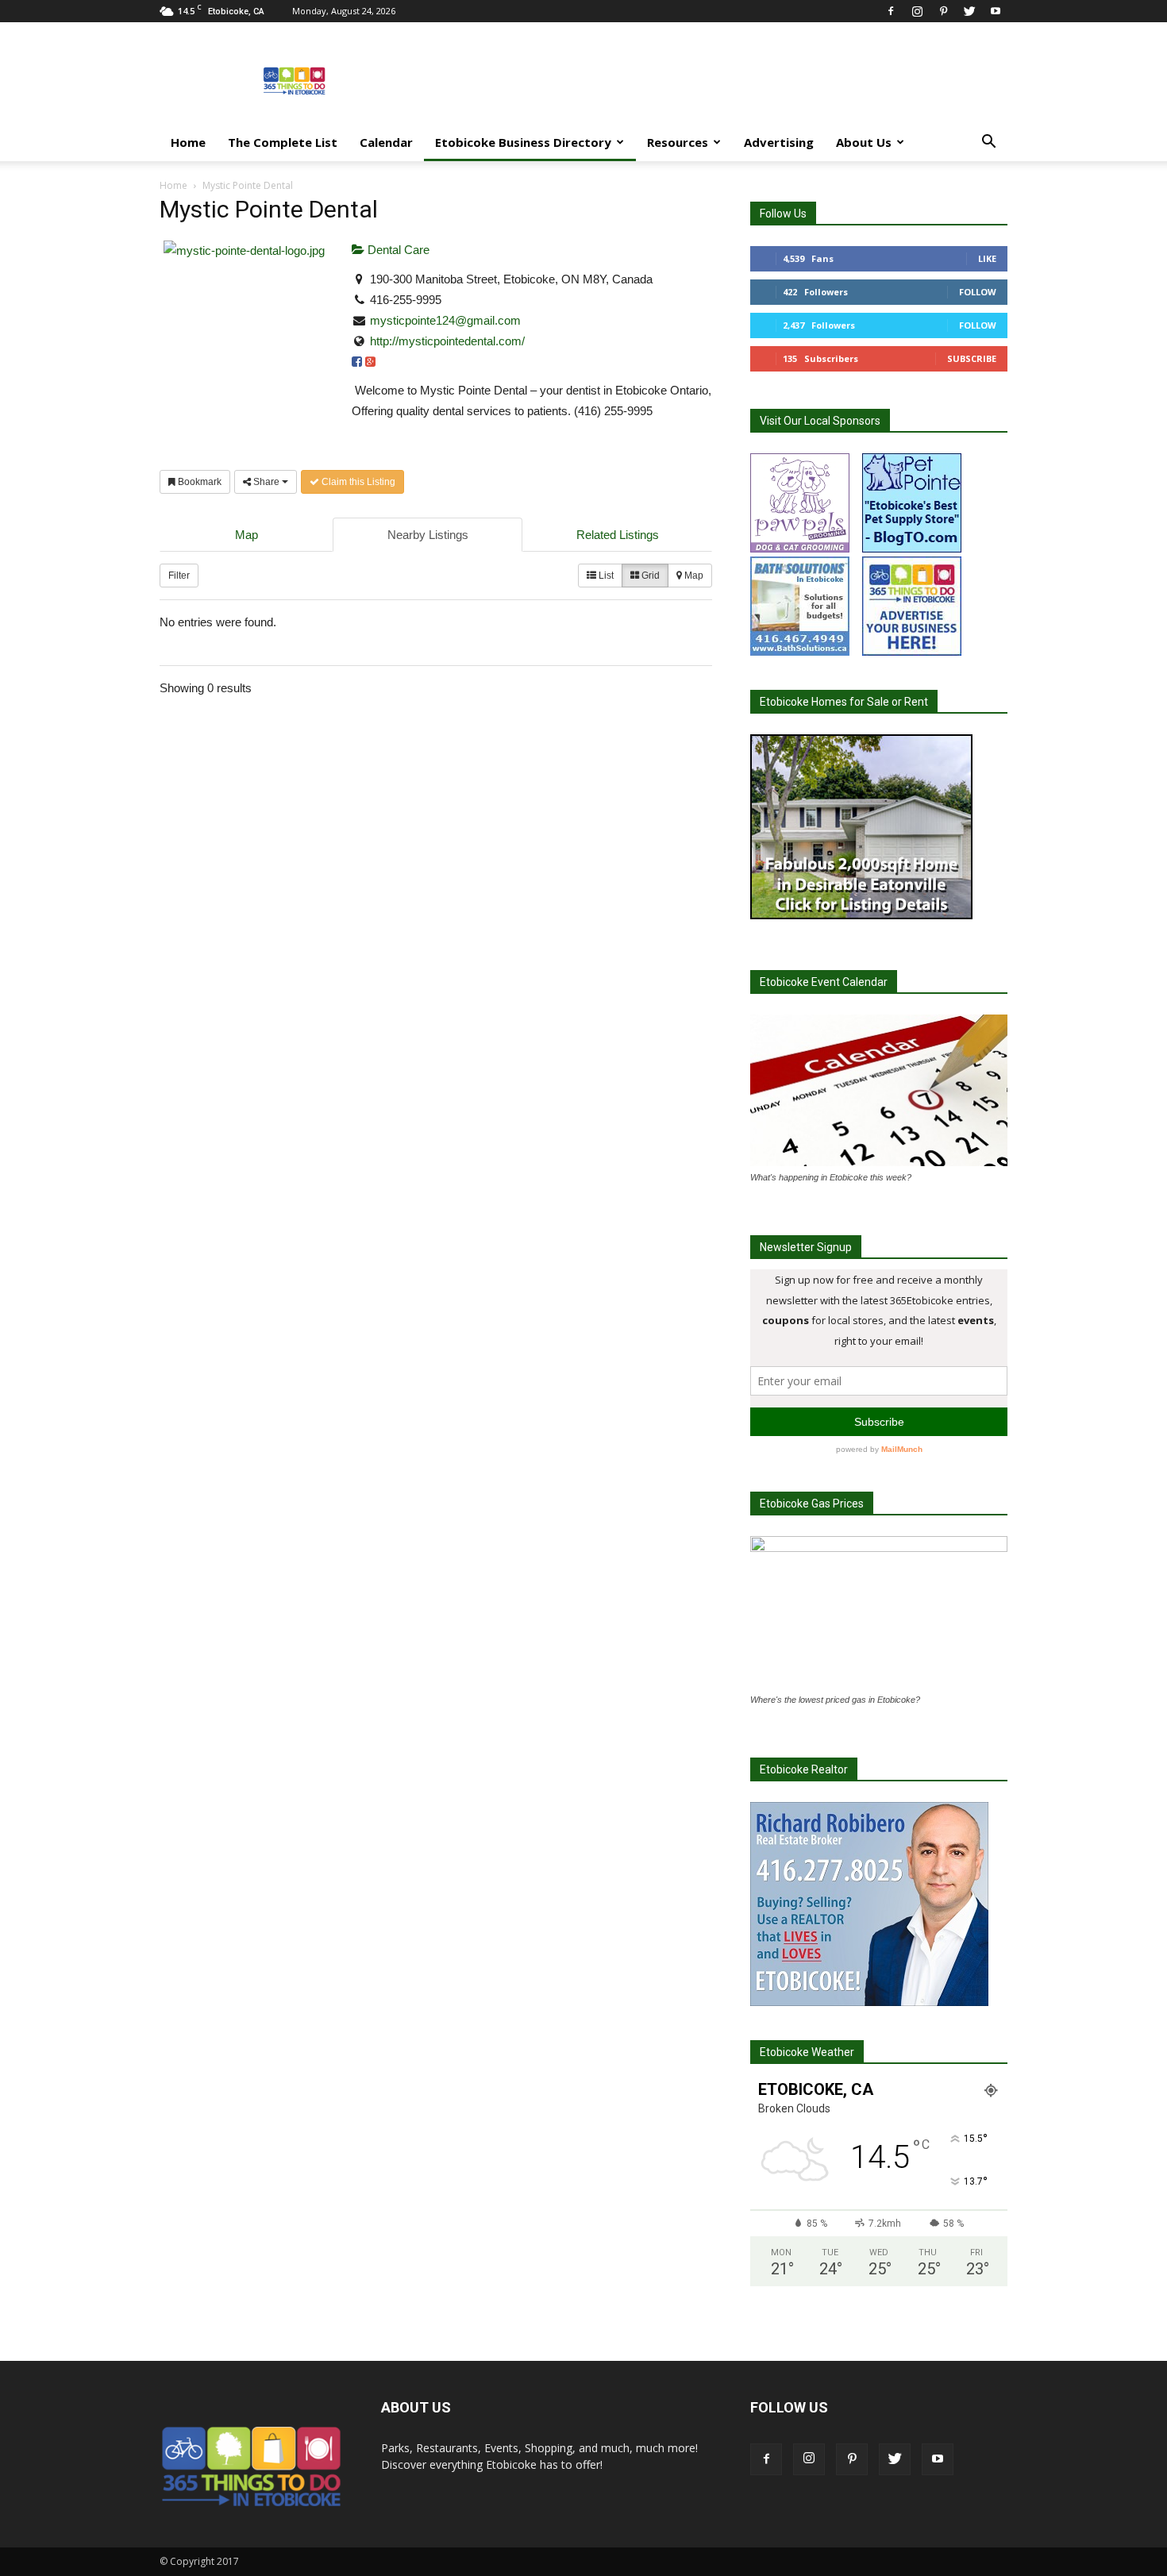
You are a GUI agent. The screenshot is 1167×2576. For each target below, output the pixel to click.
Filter (179, 576)
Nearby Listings (428, 535)
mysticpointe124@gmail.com (445, 320)
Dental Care (397, 250)
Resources (678, 142)
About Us (864, 142)
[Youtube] (996, 11)
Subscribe (972, 358)
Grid (649, 576)
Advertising (779, 142)
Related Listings (618, 535)
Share (266, 482)
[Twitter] (969, 11)
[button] (988, 143)
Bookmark (198, 482)
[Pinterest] (943, 11)
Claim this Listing (357, 482)
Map (246, 535)
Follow (978, 292)
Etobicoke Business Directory (523, 142)
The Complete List (283, 142)
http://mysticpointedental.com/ (447, 341)
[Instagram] (917, 11)
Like (987, 258)
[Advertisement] (718, 80)
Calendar (386, 142)
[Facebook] (891, 11)
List (605, 576)
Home (188, 142)
